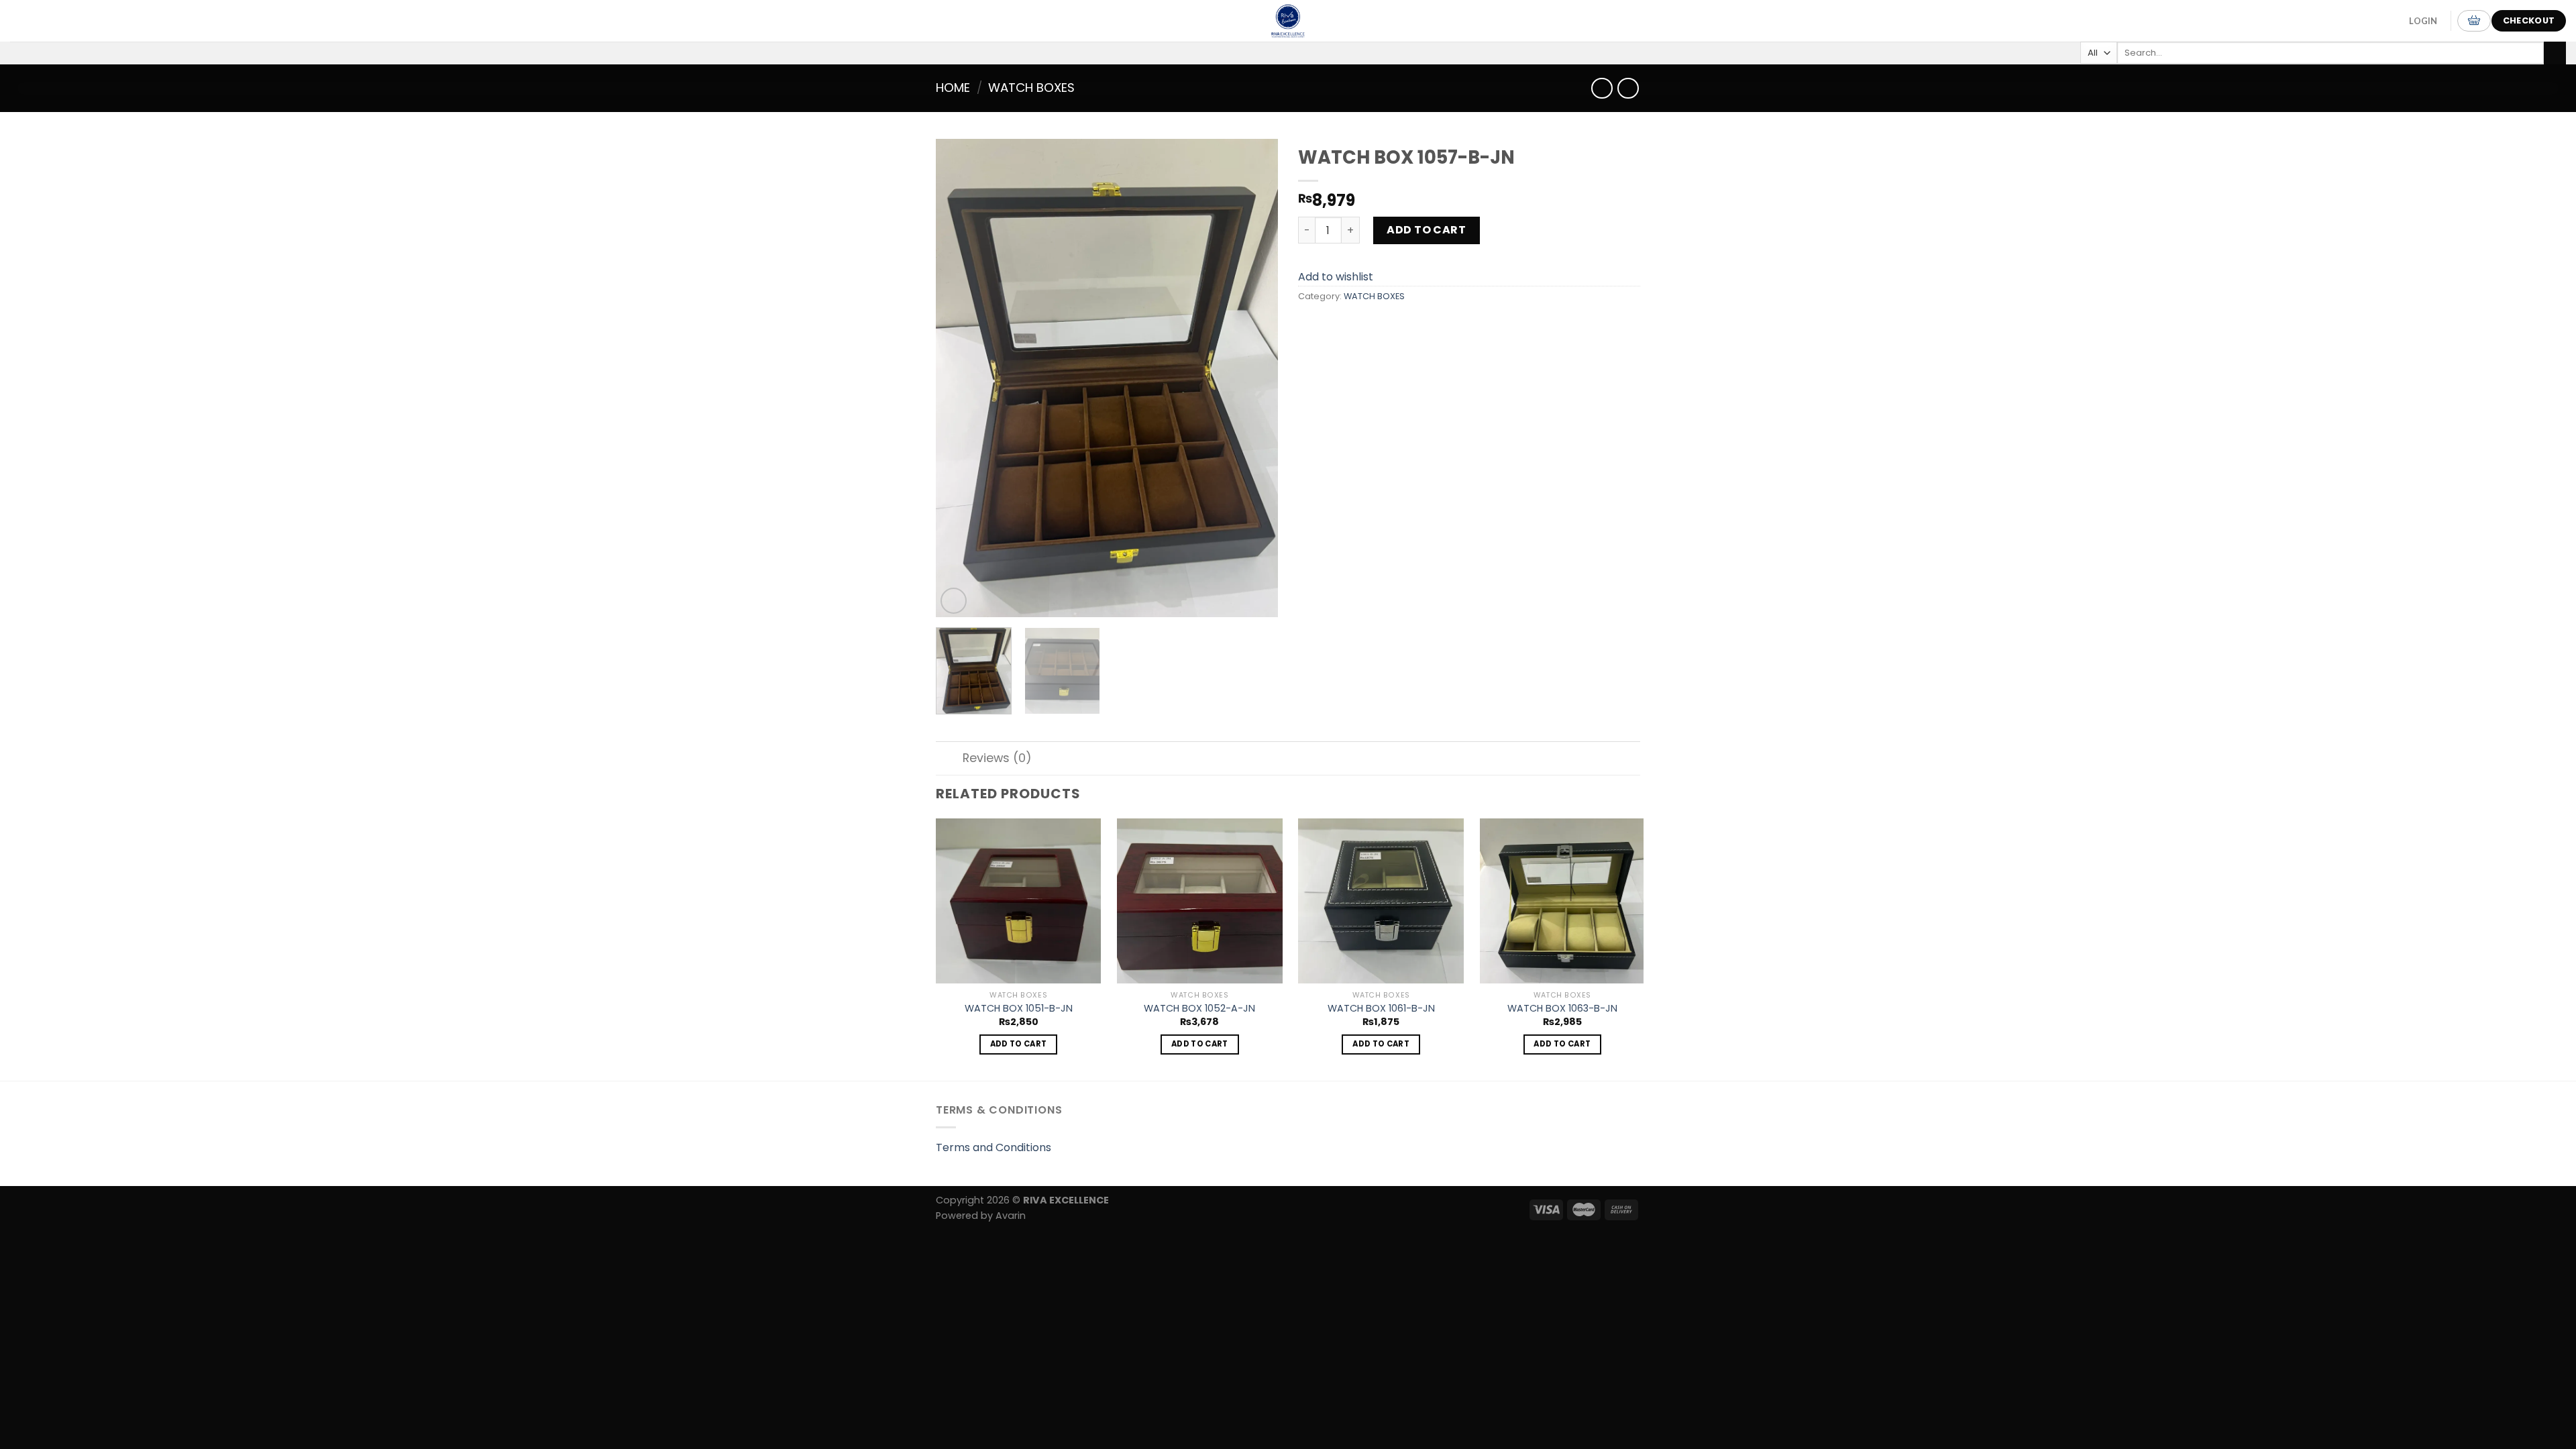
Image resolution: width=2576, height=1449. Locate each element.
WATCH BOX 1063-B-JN (1562, 1009)
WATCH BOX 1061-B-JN (1381, 1009)
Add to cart (1426, 230)
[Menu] (26, 20)
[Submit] (2555, 53)
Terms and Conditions (994, 1147)
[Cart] (2474, 21)
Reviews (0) (997, 758)
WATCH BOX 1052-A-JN (1199, 1009)
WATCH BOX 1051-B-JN (1019, 1009)
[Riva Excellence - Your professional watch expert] (1288, 21)
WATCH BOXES (1031, 88)
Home (953, 88)
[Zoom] (954, 601)
